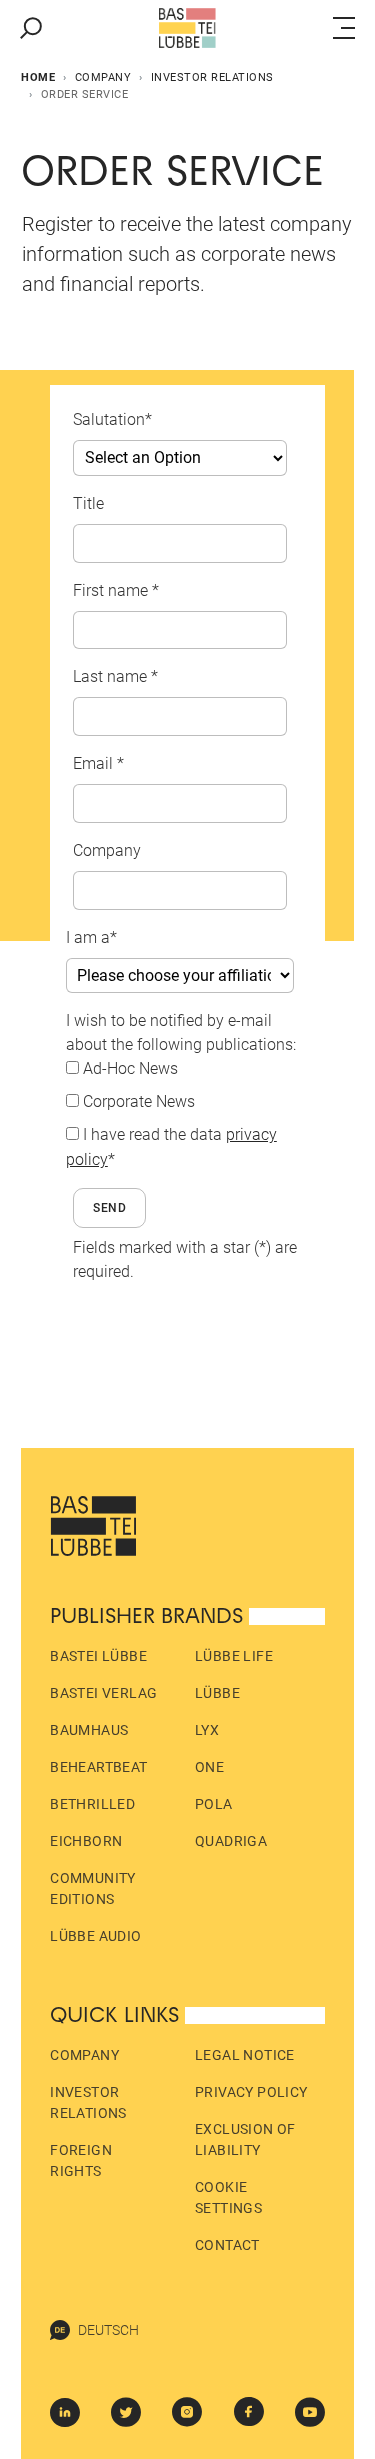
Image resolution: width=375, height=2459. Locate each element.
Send (110, 1208)
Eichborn (86, 1841)
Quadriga (231, 1841)
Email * (98, 763)
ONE (209, 1767)
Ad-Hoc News (130, 1068)
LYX (207, 1730)
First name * (116, 590)
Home (38, 77)
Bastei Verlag (103, 1693)
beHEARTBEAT (98, 1767)
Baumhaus (89, 1730)
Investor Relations (212, 77)
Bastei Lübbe (98, 1656)
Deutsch (108, 2330)
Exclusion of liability (245, 2139)
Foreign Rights (81, 2160)
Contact (227, 2245)
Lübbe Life (234, 1656)
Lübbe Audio (95, 1936)
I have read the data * (171, 1147)
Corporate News (139, 1101)
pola (214, 1804)
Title (88, 503)
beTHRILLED (92, 1804)
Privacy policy (251, 2092)
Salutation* (112, 419)
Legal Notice (245, 2055)
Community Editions (93, 1888)
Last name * (115, 676)
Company (103, 77)
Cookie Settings (228, 2197)
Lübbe (217, 1693)
